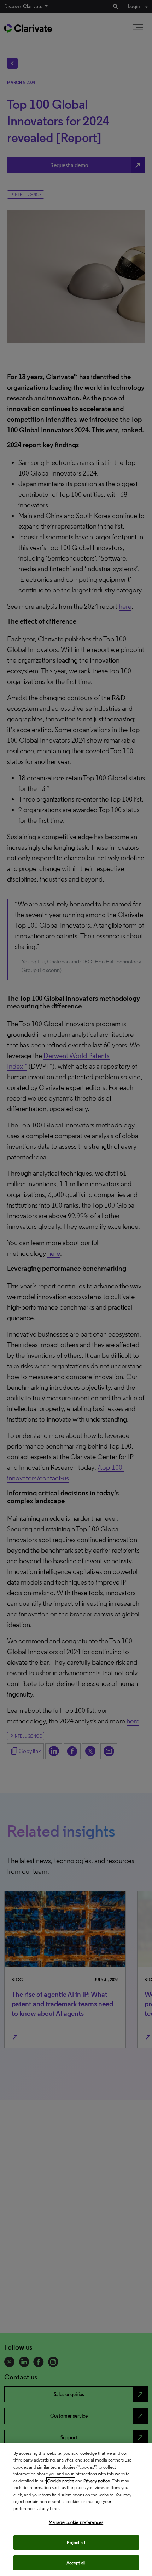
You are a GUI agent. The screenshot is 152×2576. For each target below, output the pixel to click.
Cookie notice (61, 2481)
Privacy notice (97, 2481)
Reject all (76, 2543)
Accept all (76, 2563)
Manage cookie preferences (76, 2522)
